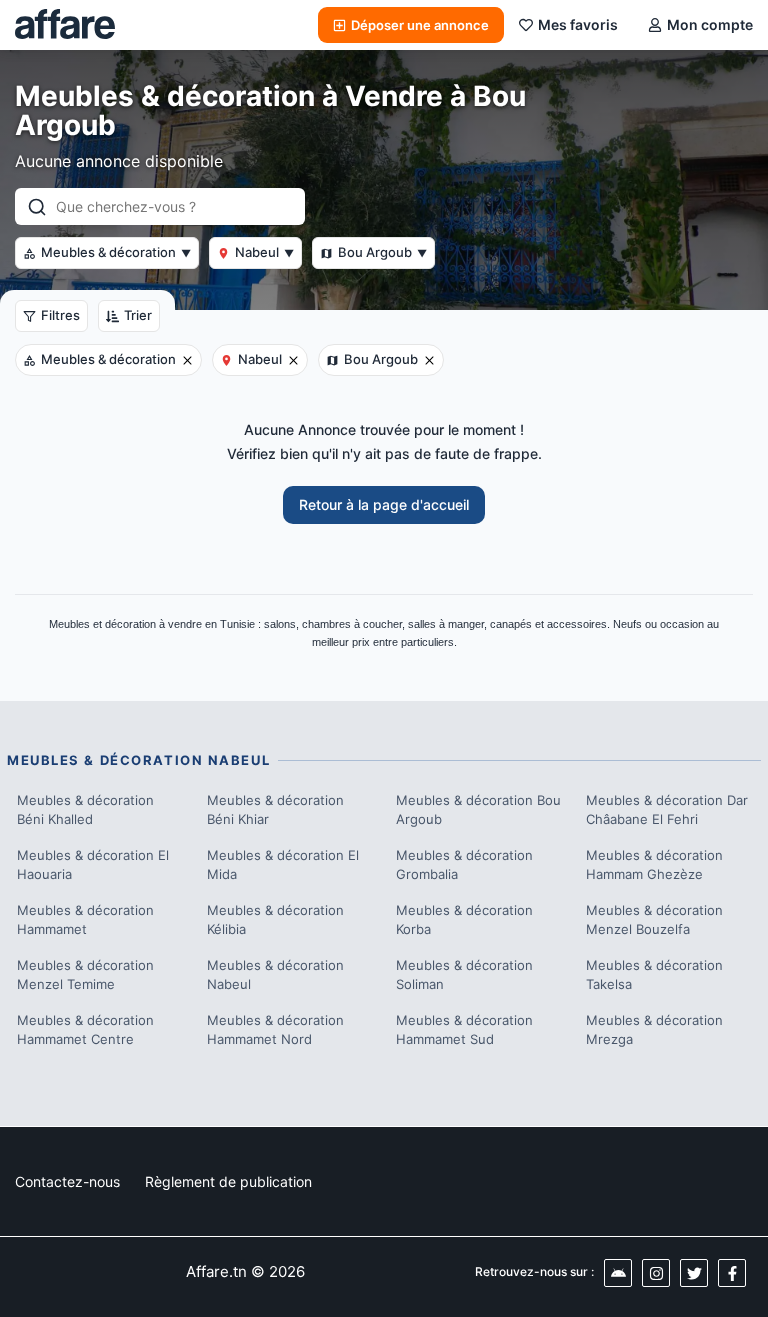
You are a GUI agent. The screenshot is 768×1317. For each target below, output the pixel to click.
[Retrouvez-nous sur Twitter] (694, 1273)
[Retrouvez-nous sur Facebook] (732, 1273)
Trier (138, 315)
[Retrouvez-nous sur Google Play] (618, 1273)
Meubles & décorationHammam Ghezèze (654, 865)
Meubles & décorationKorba (464, 920)
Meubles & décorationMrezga (654, 1030)
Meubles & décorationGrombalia (464, 865)
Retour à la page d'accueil (384, 504)
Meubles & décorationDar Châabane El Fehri (667, 810)
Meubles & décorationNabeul (275, 975)
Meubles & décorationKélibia (275, 920)
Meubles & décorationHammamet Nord (275, 1030)
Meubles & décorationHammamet (85, 920)
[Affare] (65, 25)
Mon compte (710, 24)
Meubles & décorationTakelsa (654, 975)
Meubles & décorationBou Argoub (478, 810)
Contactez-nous (67, 1181)
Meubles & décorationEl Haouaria (93, 865)
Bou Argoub (382, 252)
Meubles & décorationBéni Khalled (85, 810)
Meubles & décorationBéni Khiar (275, 810)
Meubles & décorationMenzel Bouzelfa (654, 920)
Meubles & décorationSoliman (464, 975)
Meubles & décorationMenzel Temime (85, 975)
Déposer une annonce (420, 25)
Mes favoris (578, 24)
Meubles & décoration (116, 252)
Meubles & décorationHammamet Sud (464, 1030)
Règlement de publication (228, 1181)
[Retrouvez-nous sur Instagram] (656, 1273)
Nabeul (264, 252)
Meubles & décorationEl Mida (283, 865)
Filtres (60, 315)
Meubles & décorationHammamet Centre (85, 1030)
